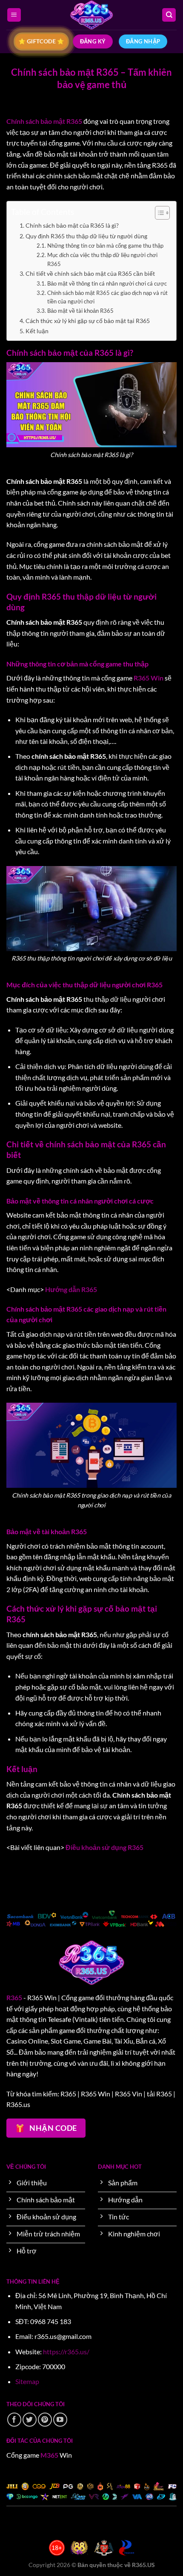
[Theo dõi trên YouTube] (60, 2420)
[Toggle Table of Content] (158, 213)
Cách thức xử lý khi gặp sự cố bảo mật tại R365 (88, 321)
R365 (14, 1997)
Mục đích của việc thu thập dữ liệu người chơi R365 (102, 259)
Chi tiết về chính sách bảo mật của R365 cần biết (90, 273)
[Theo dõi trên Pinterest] (45, 2420)
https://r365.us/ (66, 2352)
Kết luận (37, 331)
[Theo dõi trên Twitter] (30, 2420)
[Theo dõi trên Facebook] (14, 2420)
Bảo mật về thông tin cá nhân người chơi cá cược (107, 283)
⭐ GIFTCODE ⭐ (41, 41)
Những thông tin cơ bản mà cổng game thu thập (105, 246)
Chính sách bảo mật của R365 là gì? (72, 225)
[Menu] (14, 15)
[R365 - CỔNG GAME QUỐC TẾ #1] (91, 15)
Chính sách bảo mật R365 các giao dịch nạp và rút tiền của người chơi (107, 297)
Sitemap (27, 2381)
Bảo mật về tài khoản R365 (80, 311)
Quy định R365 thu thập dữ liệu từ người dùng (87, 236)
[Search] (169, 15)
